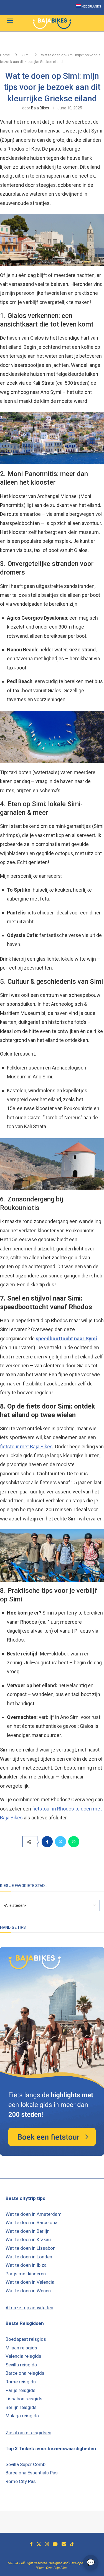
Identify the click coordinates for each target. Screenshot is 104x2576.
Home (5, 55)
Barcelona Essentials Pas (32, 2473)
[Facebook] (31, 2544)
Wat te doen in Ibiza (26, 2265)
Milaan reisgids (21, 2348)
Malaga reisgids (22, 2416)
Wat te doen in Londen (29, 2257)
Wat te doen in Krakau (28, 2239)
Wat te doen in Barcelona (31, 2222)
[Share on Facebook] (47, 1842)
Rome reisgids (21, 2382)
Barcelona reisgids (25, 2373)
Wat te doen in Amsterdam (34, 2214)
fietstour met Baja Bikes (26, 1447)
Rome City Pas (21, 2481)
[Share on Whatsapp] (74, 1842)
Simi (26, 55)
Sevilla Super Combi (26, 2464)
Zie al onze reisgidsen (28, 2433)
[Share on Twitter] (60, 1842)
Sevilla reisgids (21, 2365)
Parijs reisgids (21, 2390)
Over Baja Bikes (57, 2568)
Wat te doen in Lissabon (31, 2248)
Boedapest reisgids (26, 2339)
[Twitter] (39, 2544)
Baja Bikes (40, 108)
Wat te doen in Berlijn (28, 2231)
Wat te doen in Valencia (30, 2282)
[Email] (64, 2544)
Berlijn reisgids (21, 2407)
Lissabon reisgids (24, 2399)
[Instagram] (47, 2544)
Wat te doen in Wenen (28, 2291)
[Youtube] (55, 2544)
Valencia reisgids (23, 2356)
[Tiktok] (72, 2544)
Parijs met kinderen (26, 2274)
